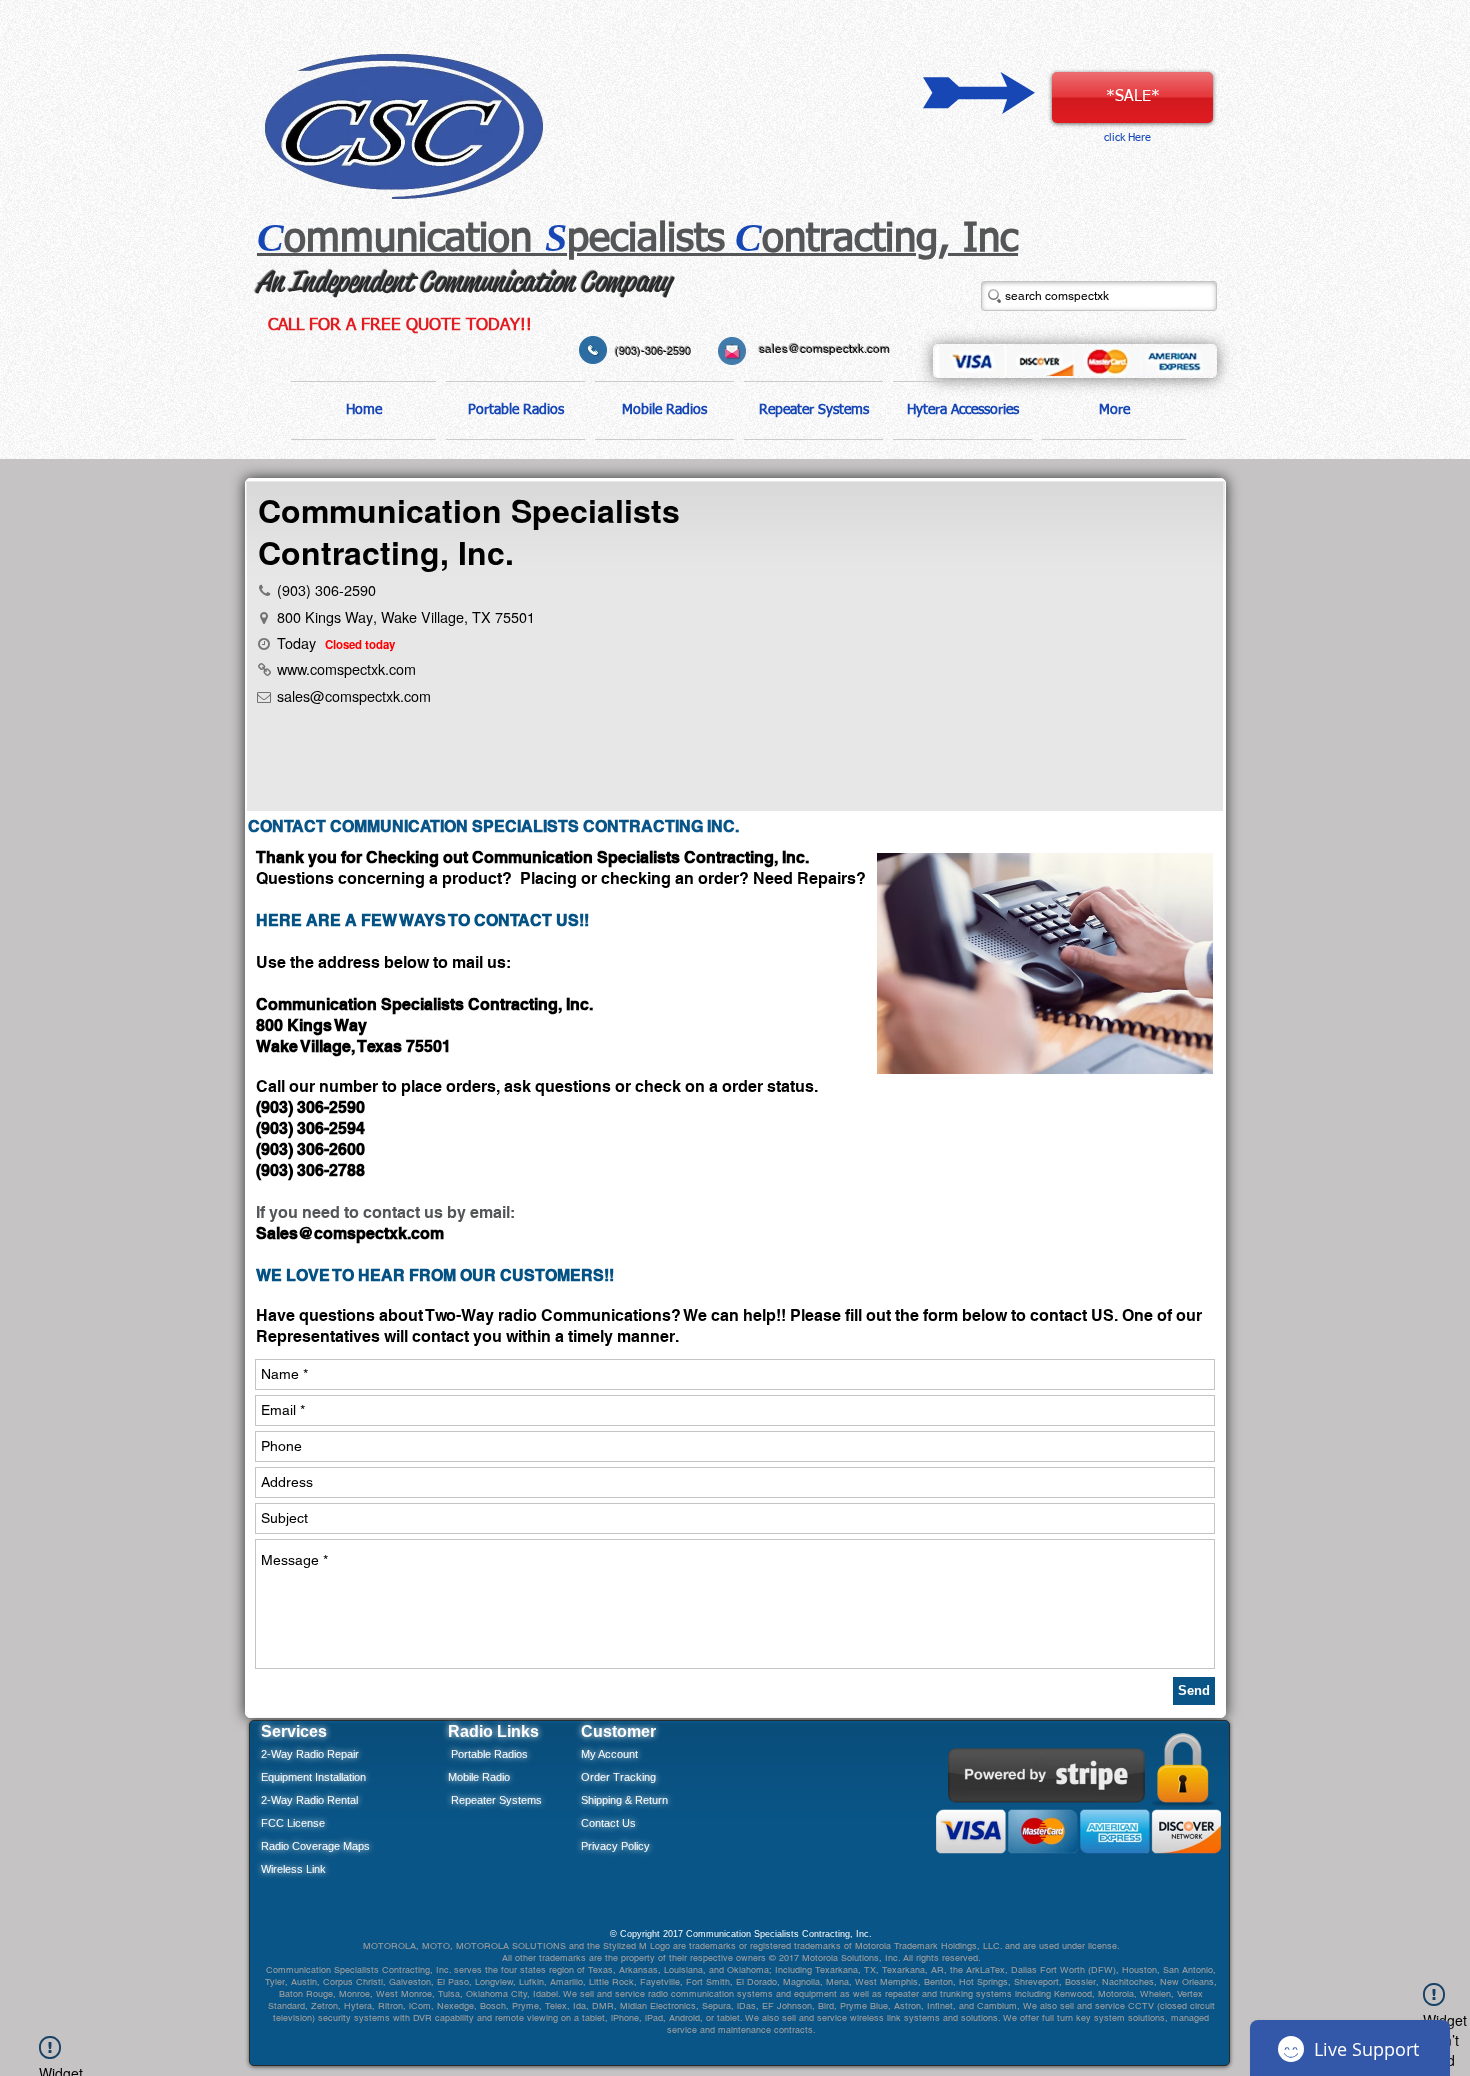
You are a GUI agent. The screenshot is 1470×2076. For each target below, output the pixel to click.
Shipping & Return (624, 1800)
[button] (515, 410)
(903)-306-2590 (653, 351)
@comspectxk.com (371, 1233)
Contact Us (608, 1823)
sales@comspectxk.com (824, 349)
